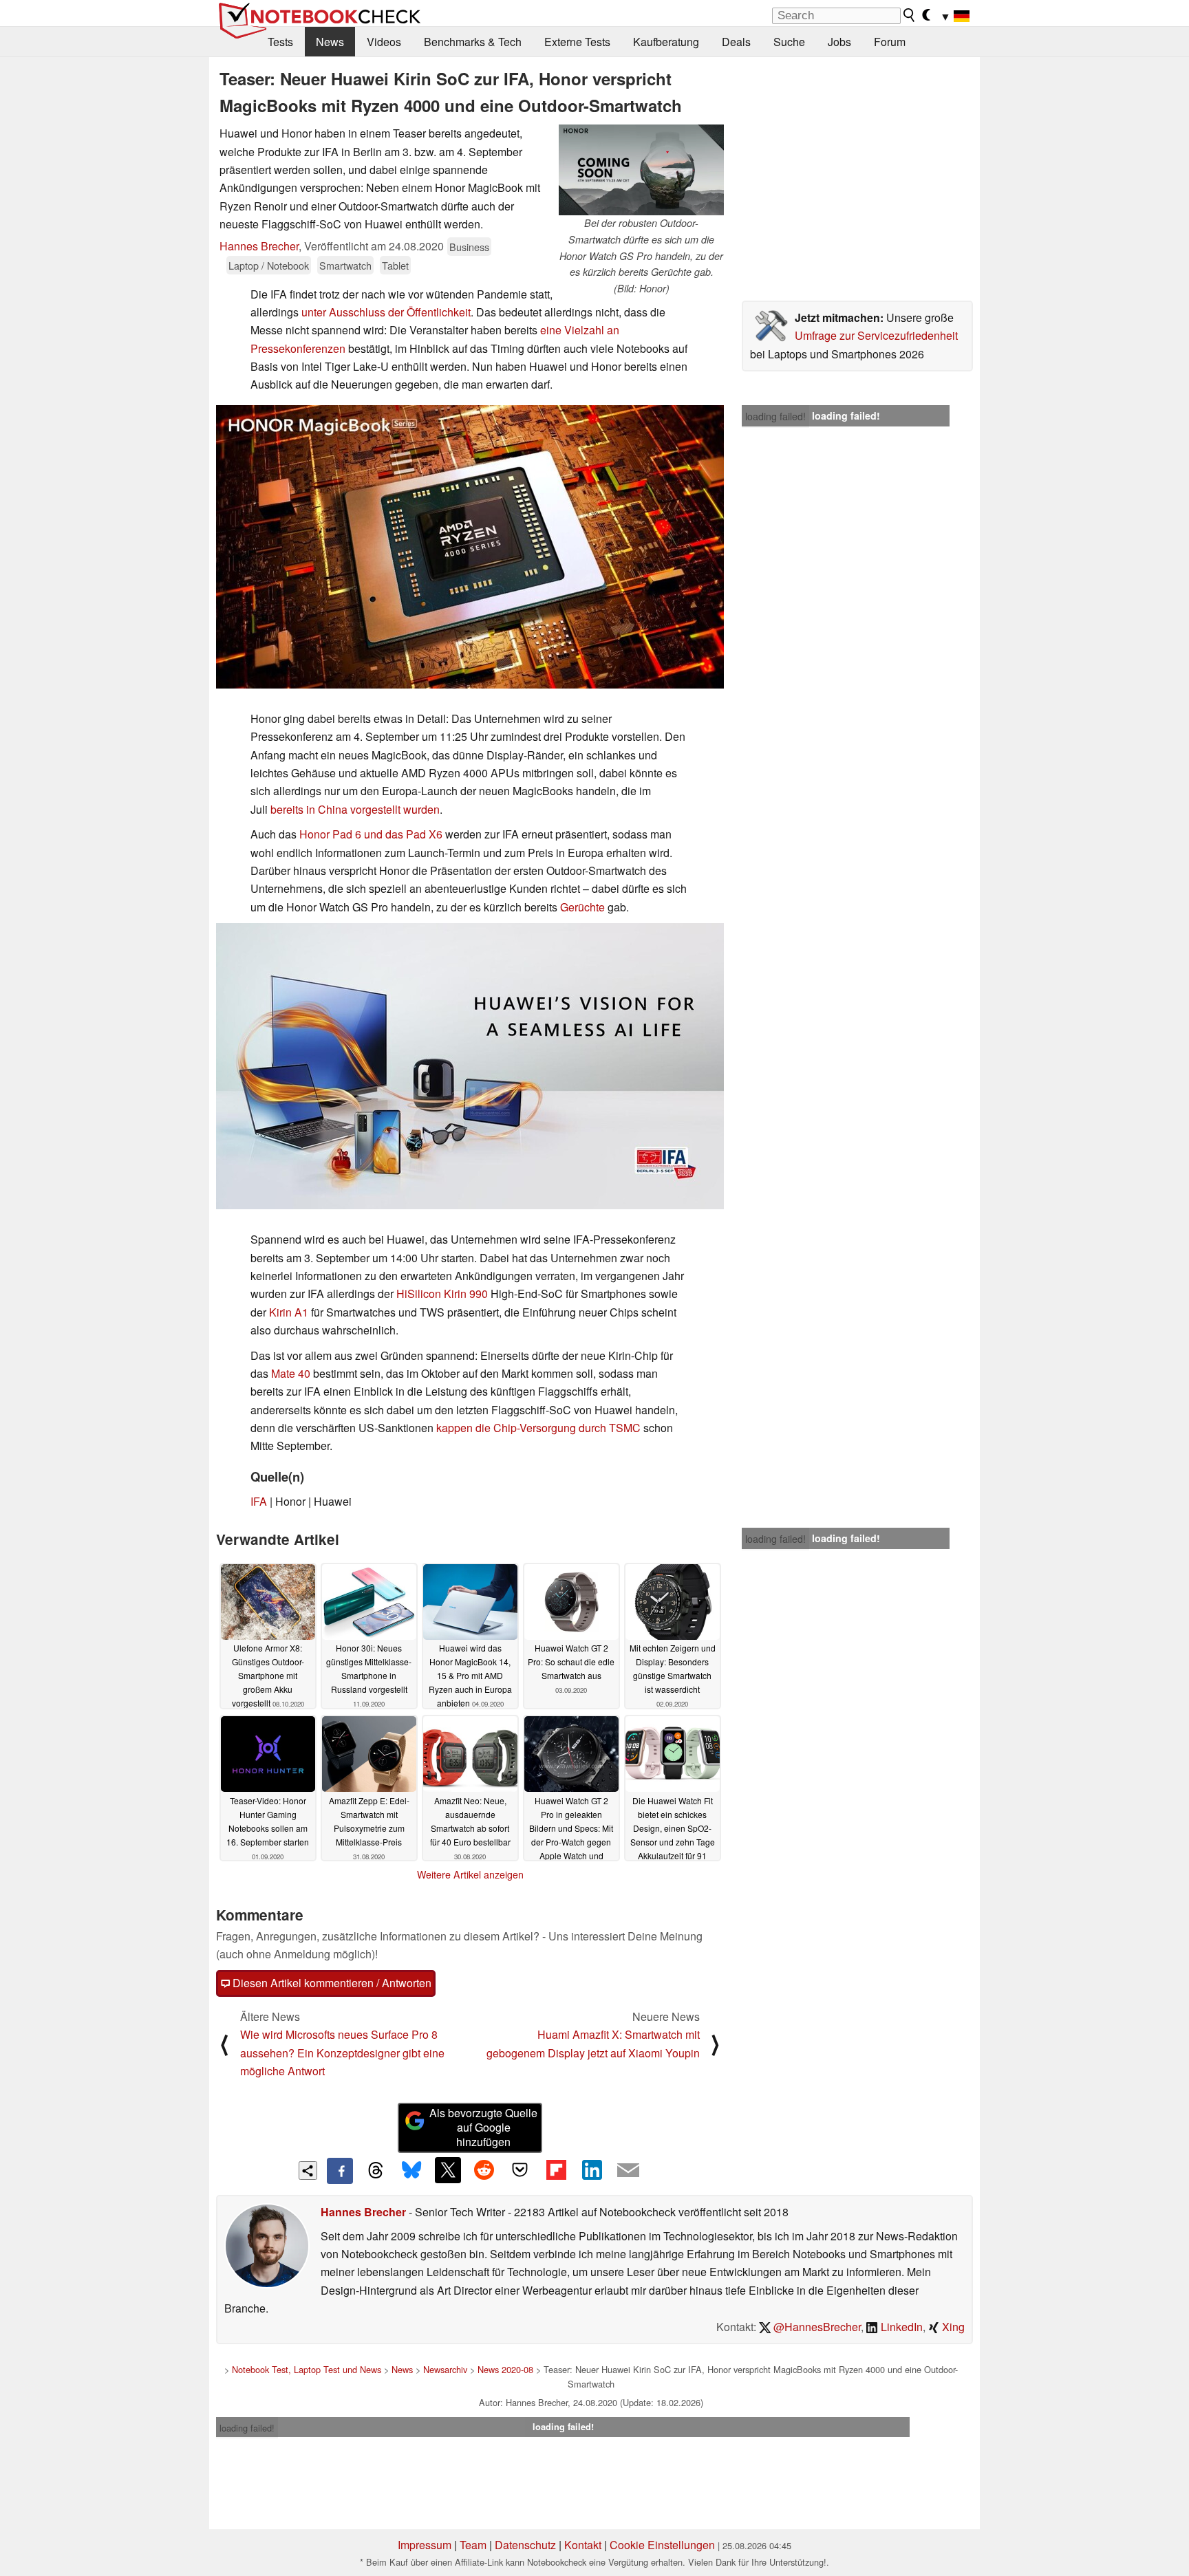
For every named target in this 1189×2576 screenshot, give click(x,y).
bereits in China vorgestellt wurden (355, 809)
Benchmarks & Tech (473, 42)
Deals (736, 42)
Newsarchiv (445, 2369)
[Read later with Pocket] (520, 2170)
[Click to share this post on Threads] (376, 2171)
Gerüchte (582, 907)
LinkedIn (900, 2327)
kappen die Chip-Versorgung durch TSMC (538, 1428)
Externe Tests (577, 42)
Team (473, 2545)
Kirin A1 (289, 1312)
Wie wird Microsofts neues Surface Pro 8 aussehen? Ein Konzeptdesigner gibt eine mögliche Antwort (342, 2053)
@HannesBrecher (816, 2327)
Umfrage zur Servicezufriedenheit (876, 335)
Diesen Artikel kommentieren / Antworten (331, 1983)
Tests (280, 42)
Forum (890, 42)
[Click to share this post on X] (448, 2170)
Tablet (395, 265)
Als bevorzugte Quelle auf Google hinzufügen (483, 2127)
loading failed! (775, 416)
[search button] (910, 15)
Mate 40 (291, 1373)
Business (469, 247)
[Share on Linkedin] (592, 2170)
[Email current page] (628, 2171)
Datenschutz (525, 2545)
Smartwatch (345, 265)
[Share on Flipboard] (556, 2170)
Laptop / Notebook (269, 265)
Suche (789, 42)
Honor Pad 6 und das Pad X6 (371, 834)
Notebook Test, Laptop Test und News (307, 2369)
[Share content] (308, 2171)
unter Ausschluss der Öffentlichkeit (386, 312)
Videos (384, 42)
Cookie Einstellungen (662, 2545)
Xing (952, 2327)
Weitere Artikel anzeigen (470, 1874)
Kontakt (583, 2545)
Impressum (425, 2545)
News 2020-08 (505, 2369)
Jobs (839, 42)
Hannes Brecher (259, 246)
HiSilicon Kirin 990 (442, 1294)
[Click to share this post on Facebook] (340, 2171)
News (330, 42)
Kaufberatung (666, 42)
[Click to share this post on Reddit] (484, 2170)
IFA (259, 1501)
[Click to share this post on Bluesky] (411, 2171)
